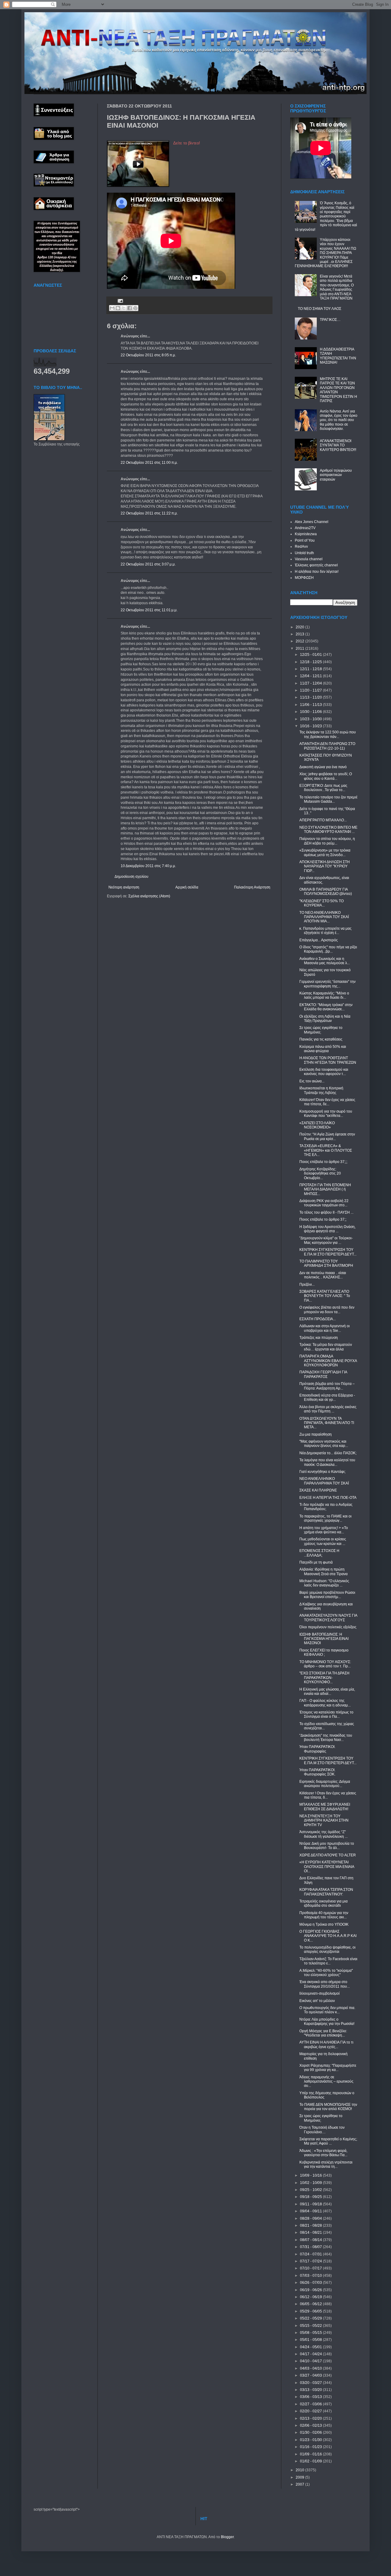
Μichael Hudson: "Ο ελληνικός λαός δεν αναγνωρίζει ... (324, 1583)
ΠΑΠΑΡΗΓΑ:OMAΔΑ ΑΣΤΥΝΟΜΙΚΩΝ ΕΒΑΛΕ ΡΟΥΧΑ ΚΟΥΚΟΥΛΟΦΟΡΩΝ (328, 1361)
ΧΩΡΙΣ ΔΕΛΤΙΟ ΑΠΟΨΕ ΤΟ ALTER (328, 1855)
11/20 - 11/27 (311, 690)
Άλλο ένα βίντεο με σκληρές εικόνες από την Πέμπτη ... (328, 1409)
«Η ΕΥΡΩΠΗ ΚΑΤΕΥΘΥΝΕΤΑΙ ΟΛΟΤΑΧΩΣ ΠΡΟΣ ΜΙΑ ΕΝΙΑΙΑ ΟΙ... (327, 1867)
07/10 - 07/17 (311, 2268)
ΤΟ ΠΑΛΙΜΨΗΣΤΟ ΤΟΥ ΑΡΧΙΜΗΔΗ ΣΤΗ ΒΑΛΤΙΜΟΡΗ (326, 1263)
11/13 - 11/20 (311, 697)
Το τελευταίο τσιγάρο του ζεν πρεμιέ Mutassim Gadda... (328, 799)
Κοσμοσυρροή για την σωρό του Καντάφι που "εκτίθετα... (326, 1114)
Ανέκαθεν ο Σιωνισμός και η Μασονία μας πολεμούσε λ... (325, 961)
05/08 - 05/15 (311, 2333)
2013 (300, 634)
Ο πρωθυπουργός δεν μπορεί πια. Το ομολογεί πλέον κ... (327, 2010)
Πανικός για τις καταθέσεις (321, 1039)
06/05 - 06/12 (311, 2304)
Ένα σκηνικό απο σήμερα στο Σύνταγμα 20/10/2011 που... (325, 1984)
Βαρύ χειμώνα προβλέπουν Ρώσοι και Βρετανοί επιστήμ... (327, 1595)
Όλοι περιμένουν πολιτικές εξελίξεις (328, 1627)
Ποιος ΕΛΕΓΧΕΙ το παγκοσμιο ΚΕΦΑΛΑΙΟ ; (324, 1652)
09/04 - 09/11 (311, 2211)
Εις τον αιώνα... (312, 1081)
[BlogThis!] (118, 308)
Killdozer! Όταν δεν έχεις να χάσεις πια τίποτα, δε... (327, 1102)
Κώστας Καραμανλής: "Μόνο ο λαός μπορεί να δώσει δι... (324, 995)
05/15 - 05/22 (311, 2326)
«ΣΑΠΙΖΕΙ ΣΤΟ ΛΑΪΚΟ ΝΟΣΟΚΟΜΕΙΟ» (317, 1125)
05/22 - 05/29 (311, 2318)
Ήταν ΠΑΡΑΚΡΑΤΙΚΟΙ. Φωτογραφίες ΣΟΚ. (317, 1772)
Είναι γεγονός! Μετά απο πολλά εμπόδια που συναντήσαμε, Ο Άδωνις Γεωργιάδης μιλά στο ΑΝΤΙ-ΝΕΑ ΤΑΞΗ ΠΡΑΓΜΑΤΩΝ (337, 287)
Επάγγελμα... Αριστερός (319, 940)
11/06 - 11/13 (311, 705)
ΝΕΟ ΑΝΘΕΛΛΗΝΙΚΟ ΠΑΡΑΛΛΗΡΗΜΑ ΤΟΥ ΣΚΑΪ (324, 1481)
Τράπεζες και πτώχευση (319, 1338)
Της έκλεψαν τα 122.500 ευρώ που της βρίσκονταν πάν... (328, 734)
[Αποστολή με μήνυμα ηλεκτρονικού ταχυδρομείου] (112, 308)
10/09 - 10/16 (311, 2175)
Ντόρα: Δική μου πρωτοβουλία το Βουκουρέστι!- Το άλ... (327, 1846)
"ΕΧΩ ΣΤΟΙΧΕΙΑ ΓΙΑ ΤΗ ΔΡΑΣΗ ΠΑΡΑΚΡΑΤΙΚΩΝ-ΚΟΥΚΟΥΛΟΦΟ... (324, 1678)
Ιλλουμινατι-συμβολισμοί (320, 1993)
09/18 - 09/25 (311, 2197)
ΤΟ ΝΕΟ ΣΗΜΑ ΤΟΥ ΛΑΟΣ (320, 309)
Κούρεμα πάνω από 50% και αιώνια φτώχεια (323, 1049)
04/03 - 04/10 (311, 2368)
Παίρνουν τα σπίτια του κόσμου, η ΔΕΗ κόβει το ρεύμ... (327, 841)
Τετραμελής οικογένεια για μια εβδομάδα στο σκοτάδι (323, 1903)
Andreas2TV (305, 528)
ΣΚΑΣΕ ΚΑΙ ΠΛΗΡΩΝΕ (318, 1490)
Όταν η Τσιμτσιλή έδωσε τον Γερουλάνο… (322, 2130)
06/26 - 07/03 (311, 2283)
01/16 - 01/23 (311, 2447)
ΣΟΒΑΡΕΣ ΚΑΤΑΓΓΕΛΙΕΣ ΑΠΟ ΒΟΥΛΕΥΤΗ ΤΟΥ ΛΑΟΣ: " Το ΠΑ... (325, 1296)
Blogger (227, 2537)
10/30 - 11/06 (311, 712)
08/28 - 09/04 (311, 2218)
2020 (300, 627)
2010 (300, 2470)
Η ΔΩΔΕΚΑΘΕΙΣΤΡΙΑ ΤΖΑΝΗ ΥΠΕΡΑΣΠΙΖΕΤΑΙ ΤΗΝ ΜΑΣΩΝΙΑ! (338, 356)
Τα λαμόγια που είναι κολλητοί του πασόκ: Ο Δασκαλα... (327, 1462)
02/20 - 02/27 (311, 2411)
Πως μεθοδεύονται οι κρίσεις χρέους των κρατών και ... (323, 1541)
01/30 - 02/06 (311, 2432)
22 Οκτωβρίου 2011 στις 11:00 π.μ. (149, 463)
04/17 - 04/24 (311, 2354)
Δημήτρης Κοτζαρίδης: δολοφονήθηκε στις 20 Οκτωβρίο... (320, 1174)
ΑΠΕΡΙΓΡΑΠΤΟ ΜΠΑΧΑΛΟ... (323, 820)
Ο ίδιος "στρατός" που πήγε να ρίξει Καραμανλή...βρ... (328, 949)
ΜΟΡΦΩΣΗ (304, 578)
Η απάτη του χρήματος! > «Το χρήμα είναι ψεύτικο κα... (324, 1530)
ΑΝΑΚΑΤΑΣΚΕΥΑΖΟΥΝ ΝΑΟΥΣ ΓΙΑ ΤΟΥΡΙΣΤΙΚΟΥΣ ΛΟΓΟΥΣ (328, 1618)
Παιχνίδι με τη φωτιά (316, 1562)
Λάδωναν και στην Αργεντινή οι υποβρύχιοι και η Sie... (325, 1328)
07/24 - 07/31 (311, 2254)
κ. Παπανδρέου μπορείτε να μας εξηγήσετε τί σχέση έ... (325, 931)
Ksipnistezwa (306, 534)
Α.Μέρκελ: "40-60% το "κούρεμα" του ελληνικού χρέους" (326, 1973)
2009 (300, 2477)
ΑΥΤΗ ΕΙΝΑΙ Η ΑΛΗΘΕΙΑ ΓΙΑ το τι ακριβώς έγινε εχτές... (326, 2044)
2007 (300, 2484)
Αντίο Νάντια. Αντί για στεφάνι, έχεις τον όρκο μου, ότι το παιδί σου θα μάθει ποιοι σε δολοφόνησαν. (339, 420)
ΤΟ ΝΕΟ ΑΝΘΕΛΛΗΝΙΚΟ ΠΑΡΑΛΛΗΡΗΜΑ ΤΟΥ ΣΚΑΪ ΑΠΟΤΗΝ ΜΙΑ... (324, 917)
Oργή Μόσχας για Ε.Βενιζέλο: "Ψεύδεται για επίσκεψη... (323, 2033)
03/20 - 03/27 (311, 2383)
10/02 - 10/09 (311, 2183)
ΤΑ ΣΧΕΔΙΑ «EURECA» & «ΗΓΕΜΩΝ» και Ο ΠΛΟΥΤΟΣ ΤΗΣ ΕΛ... (326, 1150)
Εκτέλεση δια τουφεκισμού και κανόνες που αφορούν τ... (324, 1072)
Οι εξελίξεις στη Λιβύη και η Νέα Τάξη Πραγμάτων (325, 1019)
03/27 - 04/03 (311, 2375)
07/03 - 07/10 (311, 2276)
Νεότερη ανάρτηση (124, 887)
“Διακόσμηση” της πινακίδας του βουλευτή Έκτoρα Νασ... (326, 1738)
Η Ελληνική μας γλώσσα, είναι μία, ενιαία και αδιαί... (327, 1691)
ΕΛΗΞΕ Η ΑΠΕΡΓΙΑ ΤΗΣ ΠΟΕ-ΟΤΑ (328, 1498)
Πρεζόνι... (307, 1284)
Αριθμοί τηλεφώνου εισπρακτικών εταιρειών (336, 475)
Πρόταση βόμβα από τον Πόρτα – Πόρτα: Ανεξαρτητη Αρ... (327, 1386)
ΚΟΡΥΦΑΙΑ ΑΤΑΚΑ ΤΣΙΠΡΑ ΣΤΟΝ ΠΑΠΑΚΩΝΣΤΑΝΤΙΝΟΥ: (326, 1892)
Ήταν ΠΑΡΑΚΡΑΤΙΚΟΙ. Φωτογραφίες (317, 1749)
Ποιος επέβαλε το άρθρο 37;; (323, 1219)
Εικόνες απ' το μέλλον (317, 2001)
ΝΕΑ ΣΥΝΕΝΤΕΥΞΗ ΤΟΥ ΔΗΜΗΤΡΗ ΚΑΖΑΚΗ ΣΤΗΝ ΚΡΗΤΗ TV (324, 1820)
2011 (300, 649)
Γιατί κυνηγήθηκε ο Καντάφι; (322, 1472)
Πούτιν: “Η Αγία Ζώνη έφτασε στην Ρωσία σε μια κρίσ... (327, 1136)
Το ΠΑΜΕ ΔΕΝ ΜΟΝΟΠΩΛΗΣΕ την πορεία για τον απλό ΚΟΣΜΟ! (328, 2107)
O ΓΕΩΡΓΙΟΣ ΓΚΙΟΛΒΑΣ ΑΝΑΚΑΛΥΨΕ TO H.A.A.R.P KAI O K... (328, 1936)
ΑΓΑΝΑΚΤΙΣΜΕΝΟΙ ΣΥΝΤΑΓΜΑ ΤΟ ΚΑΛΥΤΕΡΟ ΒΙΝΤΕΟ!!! (338, 445)
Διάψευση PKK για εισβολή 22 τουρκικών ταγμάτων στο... (324, 1203)
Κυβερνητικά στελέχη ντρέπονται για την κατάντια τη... (326, 2164)
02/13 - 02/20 (311, 2418)
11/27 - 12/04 (311, 683)
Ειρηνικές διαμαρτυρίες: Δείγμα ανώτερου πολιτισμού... (325, 1784)
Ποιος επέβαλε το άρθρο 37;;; (323, 1162)
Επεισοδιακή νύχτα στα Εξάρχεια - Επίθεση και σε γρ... (327, 1397)
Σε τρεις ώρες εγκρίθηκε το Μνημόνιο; (321, 1030)
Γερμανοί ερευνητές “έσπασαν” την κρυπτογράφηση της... (327, 984)
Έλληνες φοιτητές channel (316, 565)
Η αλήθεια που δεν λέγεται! (317, 572)
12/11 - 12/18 (311, 669)
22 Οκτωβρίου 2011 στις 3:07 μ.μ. (148, 564)
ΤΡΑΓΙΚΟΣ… (330, 320)
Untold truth (304, 553)
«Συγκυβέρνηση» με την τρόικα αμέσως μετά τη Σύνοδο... (325, 852)
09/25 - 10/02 (311, 2190)
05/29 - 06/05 (311, 2311)
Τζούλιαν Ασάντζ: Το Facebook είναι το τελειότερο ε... (328, 1961)
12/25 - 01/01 (311, 655)
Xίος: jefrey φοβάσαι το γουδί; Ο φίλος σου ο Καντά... (326, 776)
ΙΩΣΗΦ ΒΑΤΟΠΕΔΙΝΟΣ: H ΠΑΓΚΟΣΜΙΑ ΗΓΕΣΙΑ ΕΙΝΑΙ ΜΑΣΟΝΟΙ (324, 1639)
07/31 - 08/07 (311, 2247)
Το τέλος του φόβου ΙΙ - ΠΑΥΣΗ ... (326, 1212)
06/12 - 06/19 (311, 2297)
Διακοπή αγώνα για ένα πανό (323, 767)
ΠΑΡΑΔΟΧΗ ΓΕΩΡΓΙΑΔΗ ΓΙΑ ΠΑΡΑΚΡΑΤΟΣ (323, 1374)
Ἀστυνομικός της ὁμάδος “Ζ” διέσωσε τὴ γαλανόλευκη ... (323, 1834)
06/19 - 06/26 (311, 2290)
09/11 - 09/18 (311, 2204)
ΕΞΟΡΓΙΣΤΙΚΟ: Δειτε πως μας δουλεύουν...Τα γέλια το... (323, 788)
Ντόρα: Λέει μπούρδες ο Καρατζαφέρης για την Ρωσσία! (327, 2022)
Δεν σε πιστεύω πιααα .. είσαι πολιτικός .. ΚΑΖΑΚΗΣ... (323, 1275)
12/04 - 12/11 (311, 676)
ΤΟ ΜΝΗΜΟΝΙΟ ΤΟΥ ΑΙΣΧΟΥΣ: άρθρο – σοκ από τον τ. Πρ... (325, 1664)
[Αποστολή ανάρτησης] (120, 300)
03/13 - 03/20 (311, 2390)
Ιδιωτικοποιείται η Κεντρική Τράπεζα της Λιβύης (321, 1090)
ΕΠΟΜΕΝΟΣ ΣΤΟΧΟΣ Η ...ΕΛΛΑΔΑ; (319, 1553)
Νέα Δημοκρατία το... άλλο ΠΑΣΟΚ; (328, 1453)
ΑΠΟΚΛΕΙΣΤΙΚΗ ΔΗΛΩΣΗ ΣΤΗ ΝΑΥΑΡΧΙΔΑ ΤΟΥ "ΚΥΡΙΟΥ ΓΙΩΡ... (325, 866)
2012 (300, 641)
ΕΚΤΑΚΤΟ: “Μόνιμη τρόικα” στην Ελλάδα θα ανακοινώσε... (326, 1007)
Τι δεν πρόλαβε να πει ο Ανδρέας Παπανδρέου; (326, 1507)
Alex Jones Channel (312, 522)
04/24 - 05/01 (311, 2347)
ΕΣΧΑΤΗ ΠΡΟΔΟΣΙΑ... (318, 1319)
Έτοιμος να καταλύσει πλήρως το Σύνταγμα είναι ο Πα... (326, 1714)
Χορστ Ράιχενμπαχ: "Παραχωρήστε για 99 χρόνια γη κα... (328, 2068)
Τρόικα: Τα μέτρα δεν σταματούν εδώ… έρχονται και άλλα (326, 1347)
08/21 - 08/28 (311, 2225)
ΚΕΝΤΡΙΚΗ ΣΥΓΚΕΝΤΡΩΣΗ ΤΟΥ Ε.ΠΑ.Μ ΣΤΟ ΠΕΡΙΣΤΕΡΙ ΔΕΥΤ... (328, 1252)
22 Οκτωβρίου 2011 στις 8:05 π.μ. (148, 355)
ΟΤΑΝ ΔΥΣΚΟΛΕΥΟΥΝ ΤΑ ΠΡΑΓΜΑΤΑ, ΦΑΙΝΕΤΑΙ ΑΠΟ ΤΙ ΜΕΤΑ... (327, 1423)
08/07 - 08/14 (311, 2240)
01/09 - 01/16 (311, 2454)
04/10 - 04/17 (311, 2361)
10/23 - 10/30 (311, 719)
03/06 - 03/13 (311, 2397)
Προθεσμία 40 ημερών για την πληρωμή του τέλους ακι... (324, 1915)
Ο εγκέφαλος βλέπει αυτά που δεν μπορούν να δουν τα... (327, 1310)
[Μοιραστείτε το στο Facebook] (130, 308)
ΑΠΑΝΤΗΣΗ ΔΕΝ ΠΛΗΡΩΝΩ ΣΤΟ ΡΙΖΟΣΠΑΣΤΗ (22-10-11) (327, 746)
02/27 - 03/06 (311, 2404)
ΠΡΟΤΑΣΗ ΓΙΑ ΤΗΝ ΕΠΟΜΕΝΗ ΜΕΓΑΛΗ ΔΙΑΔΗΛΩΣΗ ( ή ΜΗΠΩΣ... (325, 1189)
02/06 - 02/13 (311, 2425)
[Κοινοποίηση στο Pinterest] (135, 308)
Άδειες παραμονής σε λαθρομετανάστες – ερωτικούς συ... (326, 2082)
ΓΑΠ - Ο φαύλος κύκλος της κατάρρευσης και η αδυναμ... (325, 1703)
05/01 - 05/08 (311, 2340)
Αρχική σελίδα (187, 887)
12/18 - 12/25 (311, 662)
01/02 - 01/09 (311, 2461)
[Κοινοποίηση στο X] (124, 308)
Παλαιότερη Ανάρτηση (252, 887)
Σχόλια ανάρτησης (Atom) (149, 896)
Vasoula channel (309, 559)
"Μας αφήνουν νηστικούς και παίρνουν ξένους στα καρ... (324, 1444)
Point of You (305, 540)
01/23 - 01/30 (311, 2440)
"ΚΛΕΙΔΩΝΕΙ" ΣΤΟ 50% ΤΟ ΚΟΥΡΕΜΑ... (322, 903)
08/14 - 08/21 (311, 2233)
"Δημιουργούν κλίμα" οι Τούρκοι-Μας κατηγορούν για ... (326, 1240)
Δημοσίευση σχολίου (132, 877)
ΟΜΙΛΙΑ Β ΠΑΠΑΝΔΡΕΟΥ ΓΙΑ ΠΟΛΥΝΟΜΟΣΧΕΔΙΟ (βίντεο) (326, 892)
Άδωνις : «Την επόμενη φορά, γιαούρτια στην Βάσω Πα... (323, 2153)
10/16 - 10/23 (311, 726)
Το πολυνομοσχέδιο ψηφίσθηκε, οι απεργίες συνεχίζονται (327, 1949)
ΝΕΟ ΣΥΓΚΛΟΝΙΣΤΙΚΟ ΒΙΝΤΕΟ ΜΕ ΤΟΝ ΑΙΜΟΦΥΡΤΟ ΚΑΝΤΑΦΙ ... (328, 830)
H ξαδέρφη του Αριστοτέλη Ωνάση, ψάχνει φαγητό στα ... (327, 1229)
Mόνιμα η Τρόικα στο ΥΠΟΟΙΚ (324, 1924)
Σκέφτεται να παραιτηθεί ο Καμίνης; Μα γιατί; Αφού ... (328, 2141)
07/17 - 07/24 (311, 2261)
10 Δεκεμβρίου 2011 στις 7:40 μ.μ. (148, 866)
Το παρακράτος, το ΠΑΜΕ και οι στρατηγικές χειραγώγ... (325, 1518)
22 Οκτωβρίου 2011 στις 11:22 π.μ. (149, 513)
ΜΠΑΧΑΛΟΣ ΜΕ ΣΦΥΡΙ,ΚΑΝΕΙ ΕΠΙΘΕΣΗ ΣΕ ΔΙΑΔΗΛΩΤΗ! (325, 1807)
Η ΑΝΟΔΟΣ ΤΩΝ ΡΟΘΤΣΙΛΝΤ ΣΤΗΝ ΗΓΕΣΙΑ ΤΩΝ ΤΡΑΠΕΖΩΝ (328, 1060)
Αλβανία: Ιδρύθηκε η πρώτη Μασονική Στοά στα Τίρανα (323, 1571)
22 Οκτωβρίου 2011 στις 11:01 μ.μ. (149, 610)
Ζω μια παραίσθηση (316, 1434)
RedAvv (301, 547)
